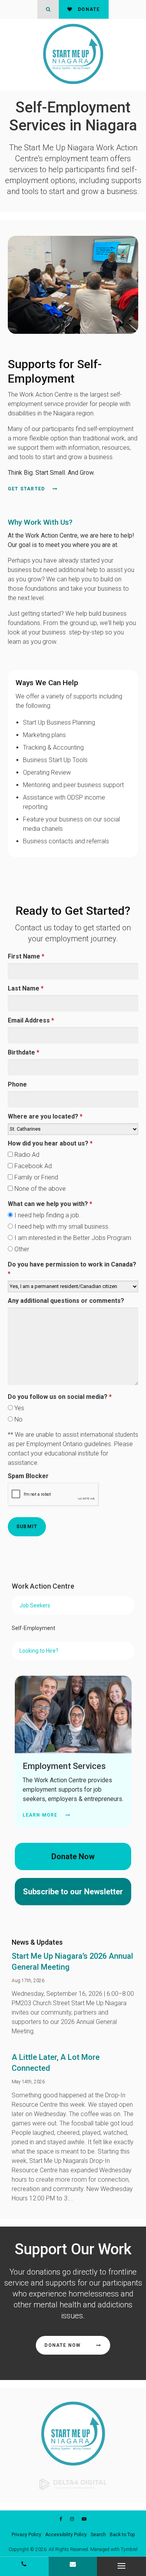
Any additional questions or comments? (66, 1301)
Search (98, 2535)
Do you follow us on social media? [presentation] (60, 1397)
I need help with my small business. (61, 1227)
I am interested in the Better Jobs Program (72, 1238)
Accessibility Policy (66, 2535)
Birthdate (24, 1052)
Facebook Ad (32, 1166)
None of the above (39, 1189)
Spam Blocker (28, 1476)
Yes (18, 1408)
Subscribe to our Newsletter (73, 1892)
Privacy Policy (26, 2535)
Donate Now (73, 1856)
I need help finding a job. (47, 1215)
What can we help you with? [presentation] (50, 1204)
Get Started (26, 489)
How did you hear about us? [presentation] (50, 1143)
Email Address (31, 1020)
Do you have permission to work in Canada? (72, 1269)
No (18, 1419)
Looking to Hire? (39, 1651)
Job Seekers (35, 1605)
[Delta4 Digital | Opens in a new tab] (73, 2484)
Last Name (26, 988)
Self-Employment (33, 1628)
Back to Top (122, 2535)
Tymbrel (129, 2549)
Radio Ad (26, 1155)
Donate (88, 9)
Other (21, 1249)
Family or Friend (35, 1177)
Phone (17, 1084)
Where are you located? (45, 1116)
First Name (26, 956)
